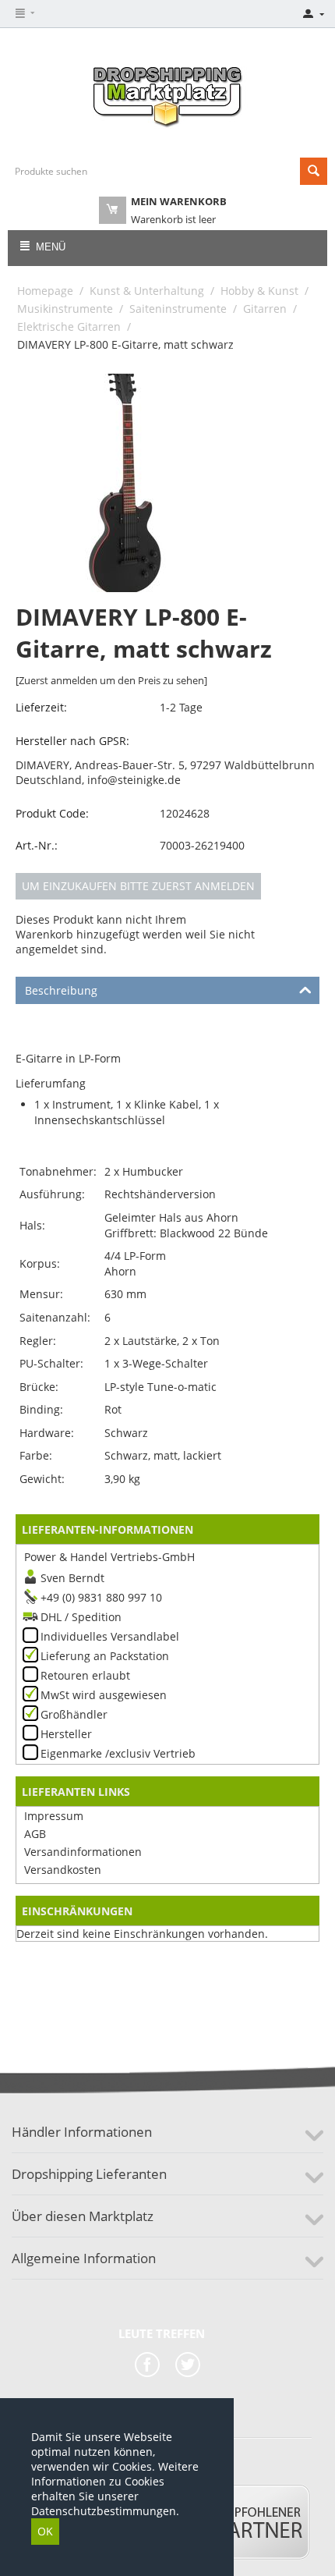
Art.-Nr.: (37, 845)
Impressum (54, 1816)
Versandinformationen (83, 1852)
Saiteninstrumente (178, 309)
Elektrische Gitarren (69, 326)
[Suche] (314, 171)
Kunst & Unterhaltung (147, 291)
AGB (35, 1834)
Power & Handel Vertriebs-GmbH (109, 1557)
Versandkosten (63, 1870)
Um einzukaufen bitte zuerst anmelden (138, 886)
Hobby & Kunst (259, 291)
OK (45, 2531)
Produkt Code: (52, 813)
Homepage (45, 291)
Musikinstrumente (65, 309)
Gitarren (265, 309)
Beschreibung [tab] (61, 990)
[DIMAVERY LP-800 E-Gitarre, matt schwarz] (125, 483)
